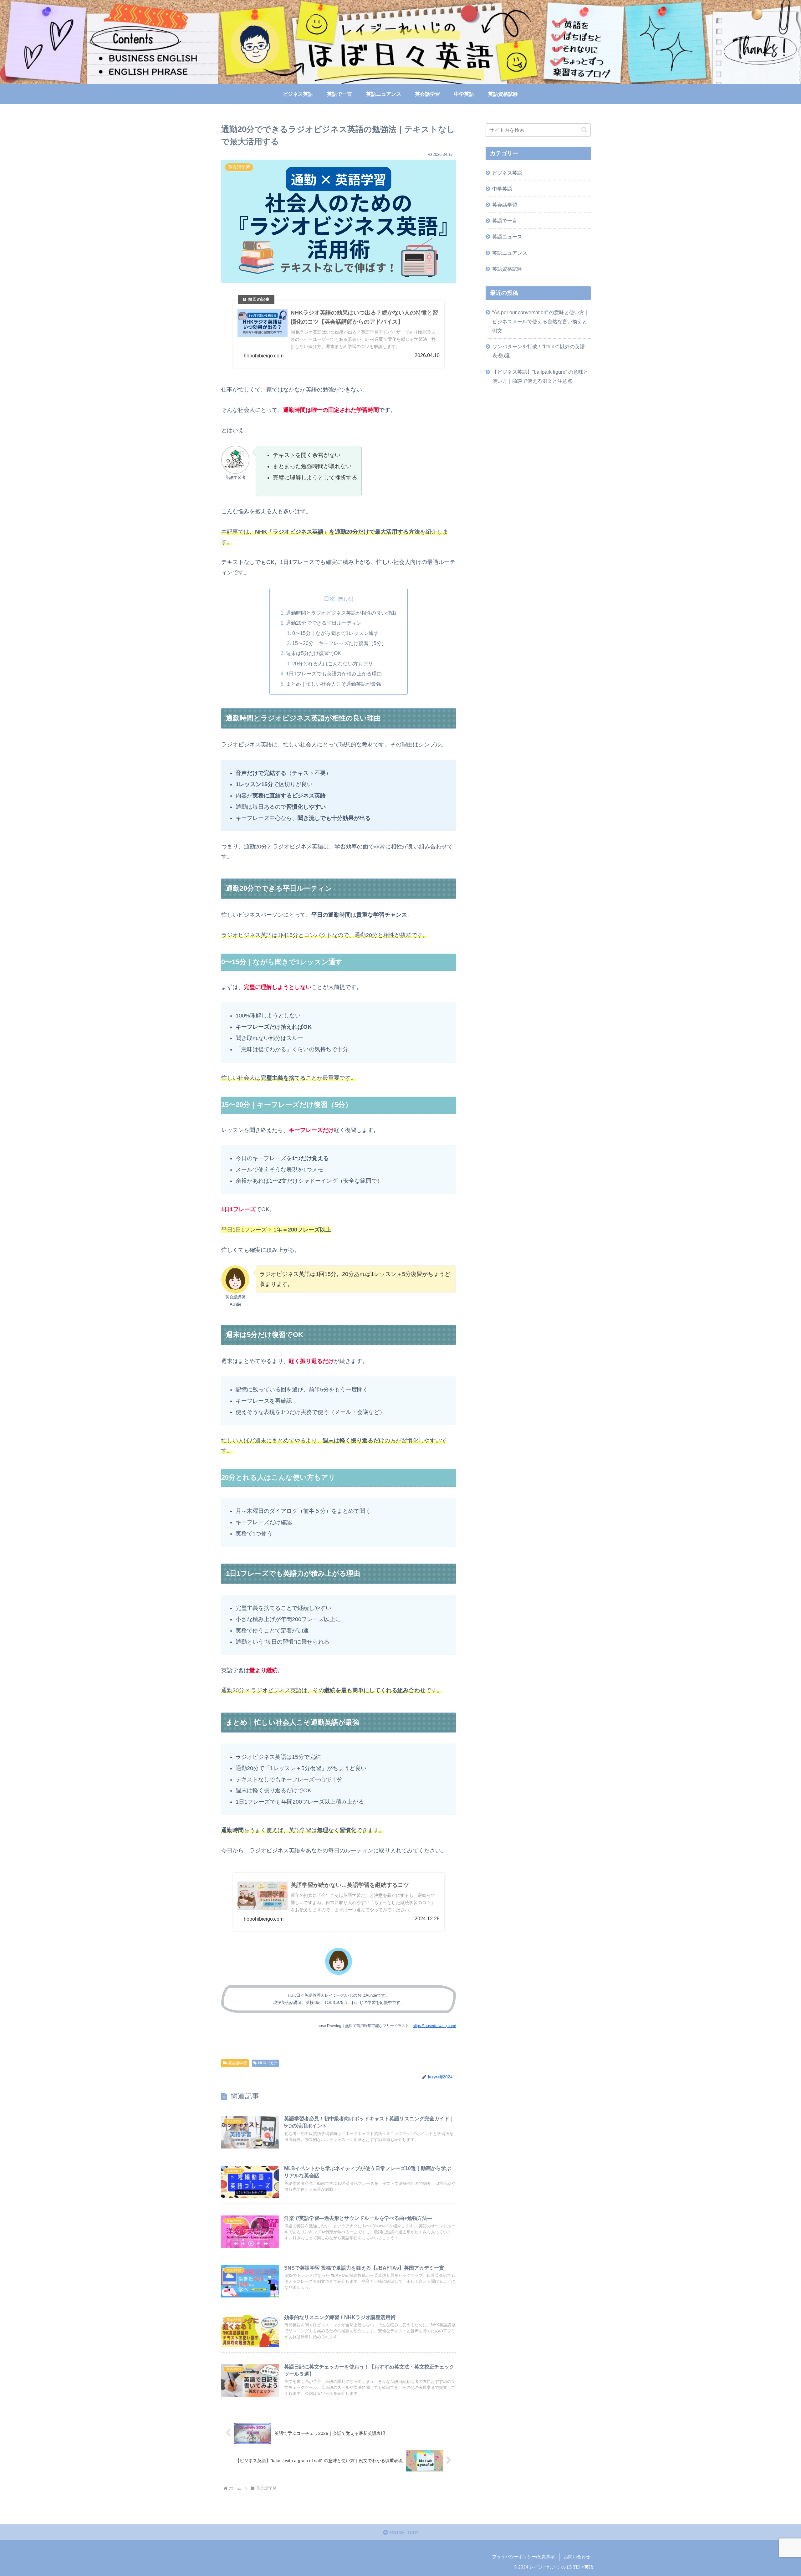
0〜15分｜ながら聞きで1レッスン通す (335, 633)
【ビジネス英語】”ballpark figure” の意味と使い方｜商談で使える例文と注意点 (540, 376)
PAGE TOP (403, 2532)
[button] (584, 130)
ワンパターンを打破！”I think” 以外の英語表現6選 (538, 351)
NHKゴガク (268, 2063)
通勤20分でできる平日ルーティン (324, 623)
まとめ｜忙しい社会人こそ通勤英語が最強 (334, 684)
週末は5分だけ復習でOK (314, 653)
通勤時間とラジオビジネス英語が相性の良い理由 (341, 613)
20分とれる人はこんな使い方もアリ (333, 663)
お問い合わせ (577, 2557)
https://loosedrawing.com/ (434, 2026)
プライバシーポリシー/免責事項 (523, 2557)
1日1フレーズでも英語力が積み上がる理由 (334, 673)
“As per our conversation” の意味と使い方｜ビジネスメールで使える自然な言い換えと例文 (541, 321)
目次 (329, 599)
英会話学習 (237, 2063)
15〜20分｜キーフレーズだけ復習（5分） (339, 643)
